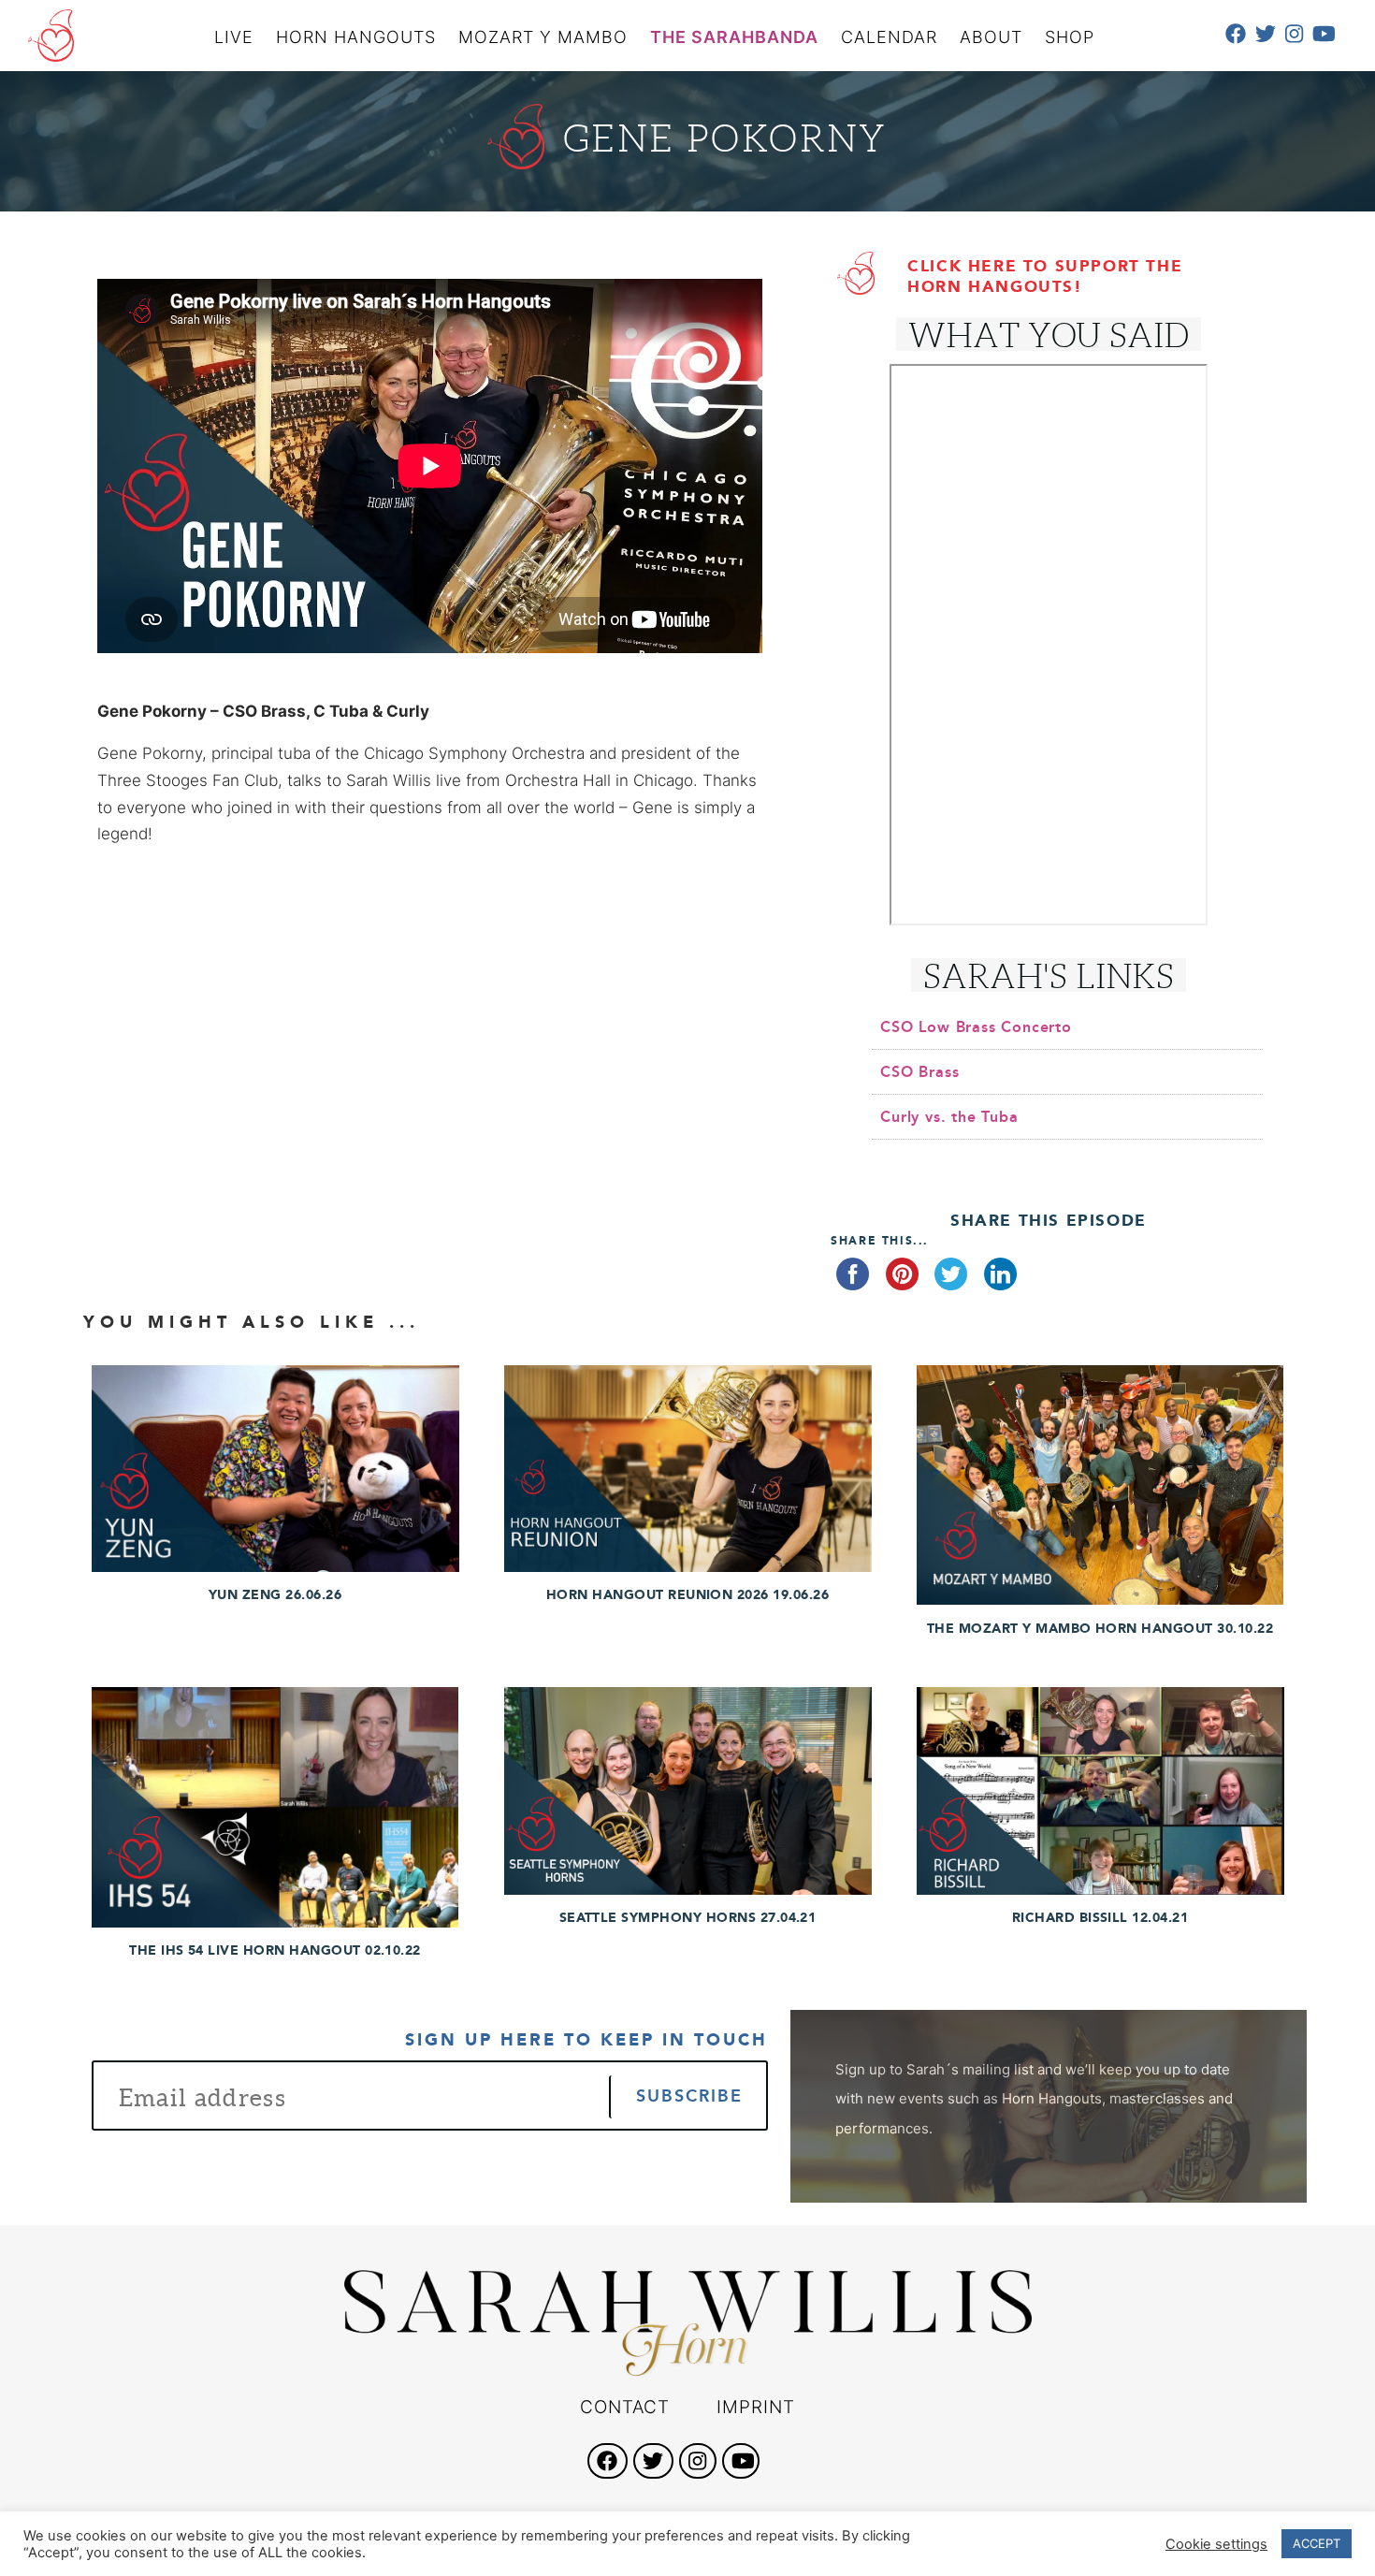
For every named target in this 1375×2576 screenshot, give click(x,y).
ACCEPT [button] (1317, 2543)
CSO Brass (919, 1072)
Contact (625, 2407)
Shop (1070, 37)
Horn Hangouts (356, 37)
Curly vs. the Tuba (949, 1117)
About (991, 37)
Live (234, 37)
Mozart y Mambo (543, 37)
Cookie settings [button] (1216, 2544)
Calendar (889, 37)
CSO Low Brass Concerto (976, 1027)
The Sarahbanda (734, 37)
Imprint (756, 2407)
